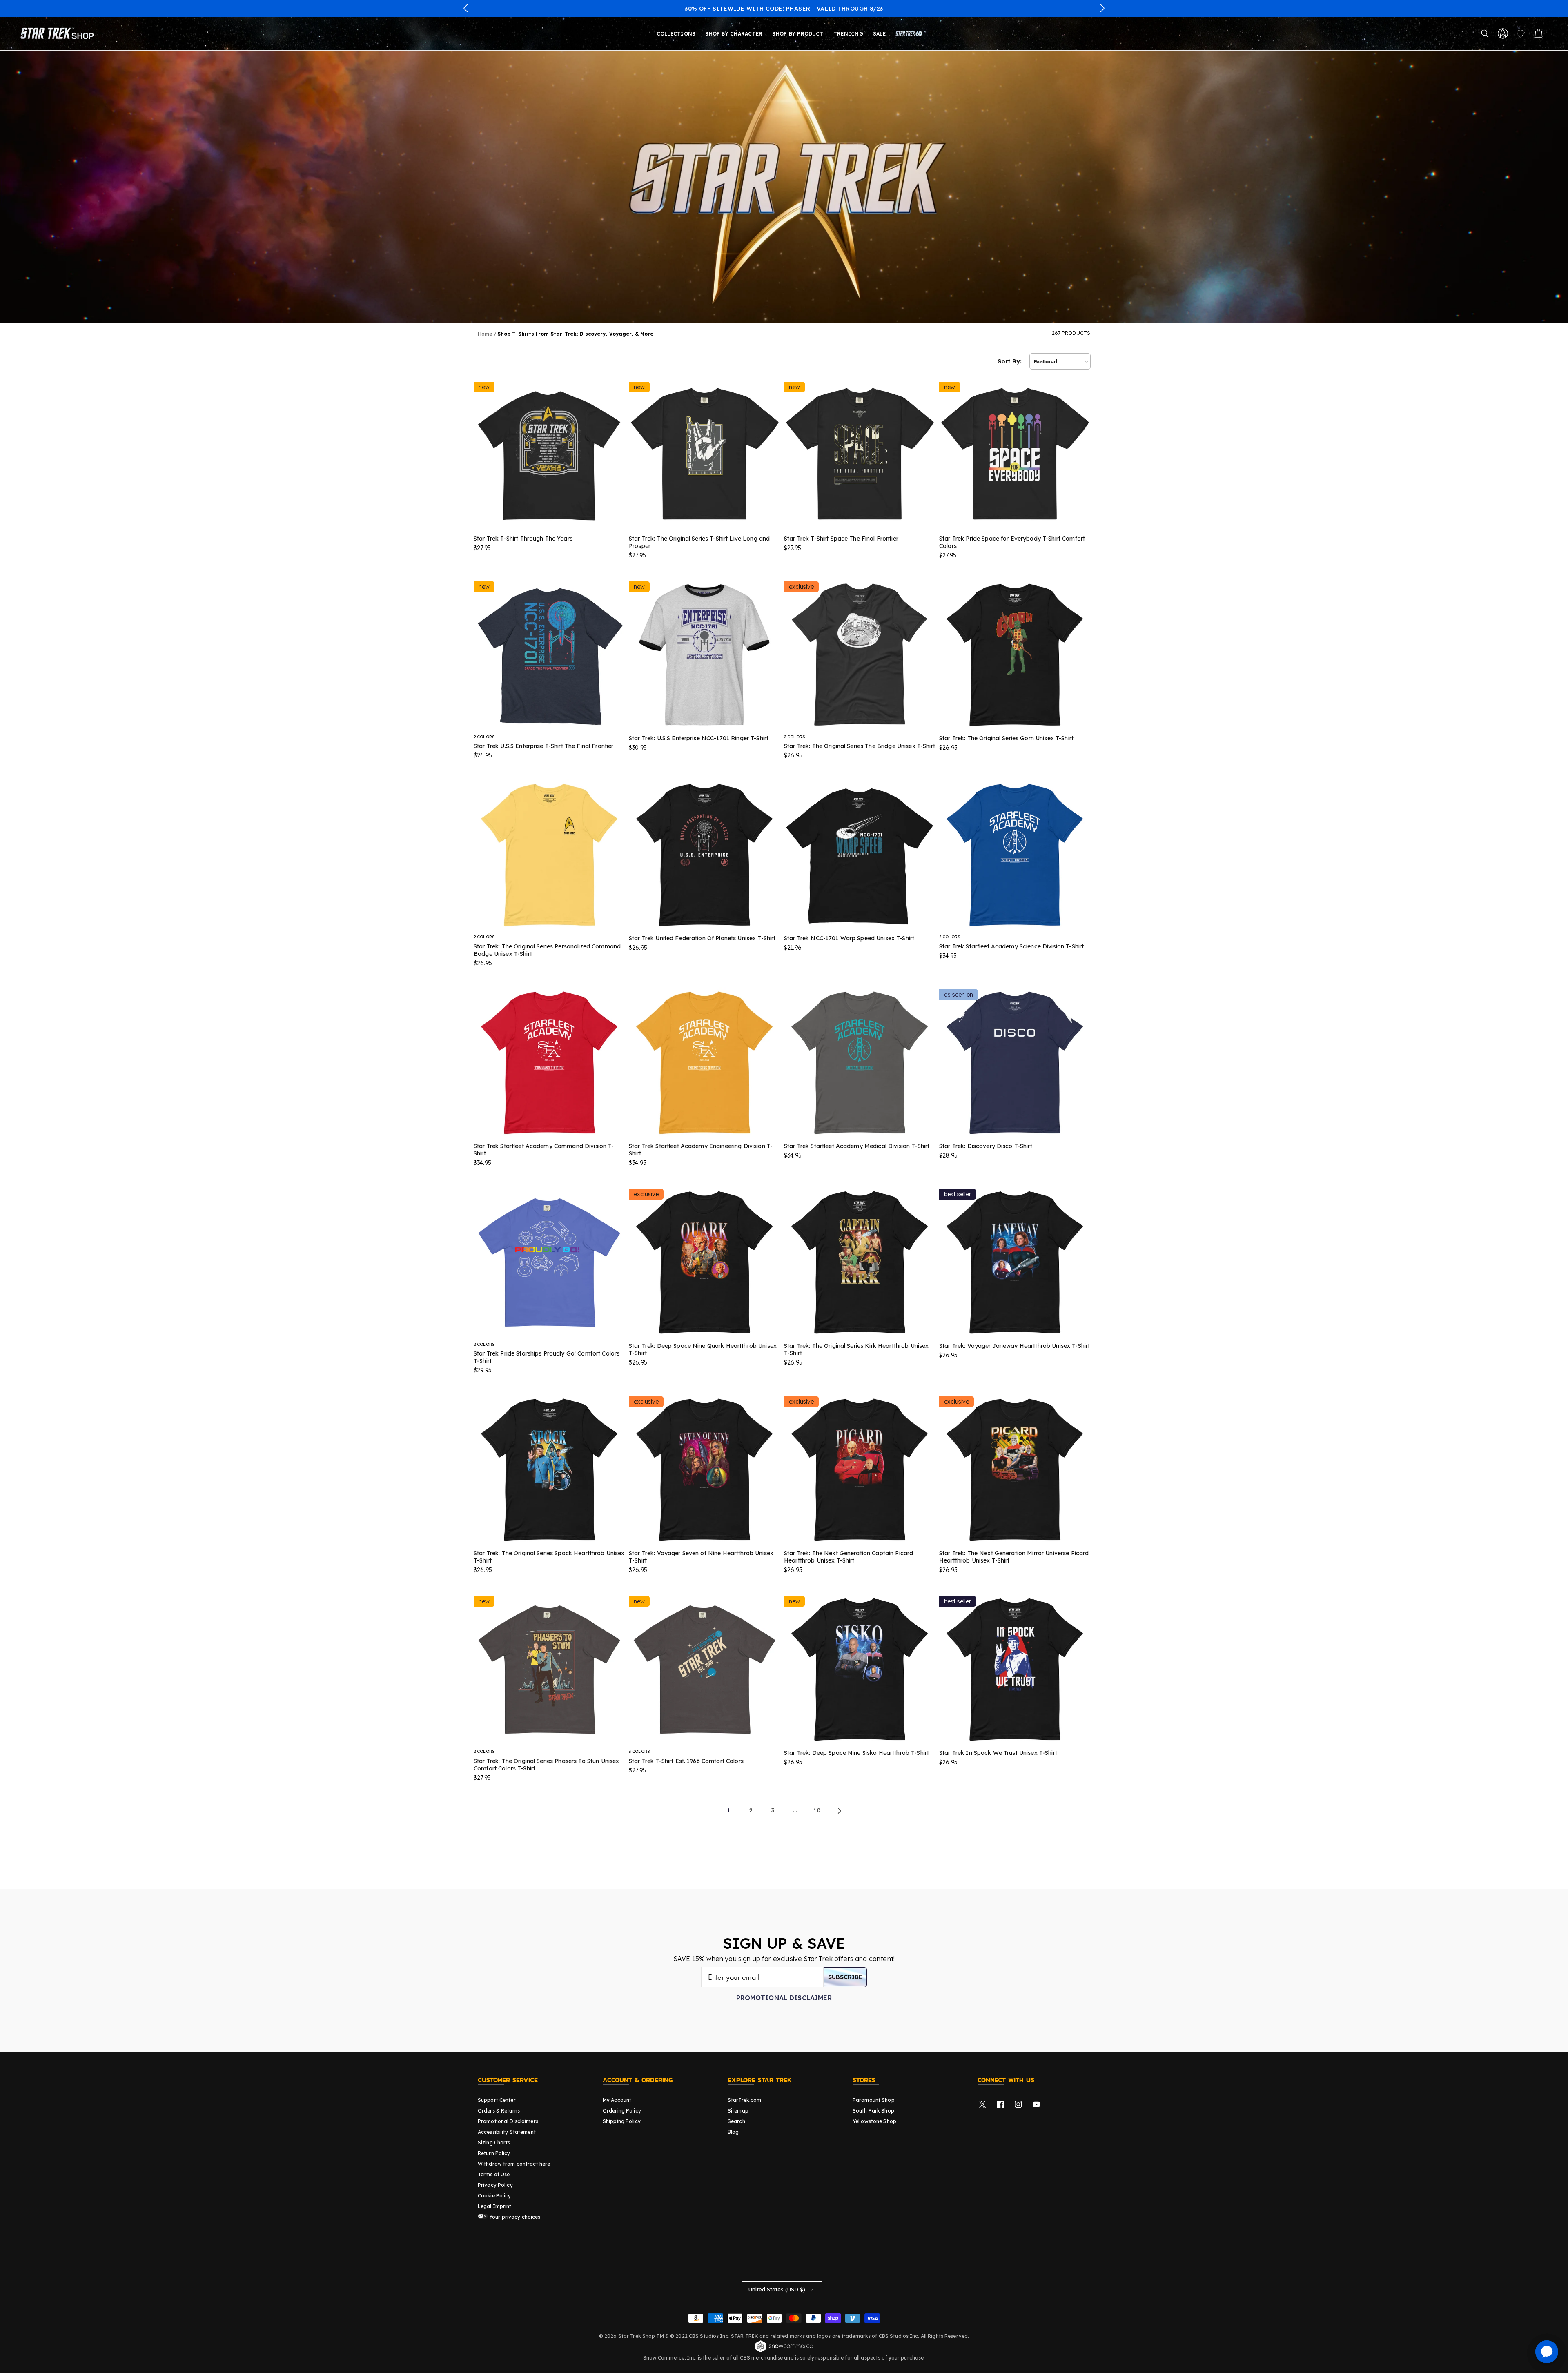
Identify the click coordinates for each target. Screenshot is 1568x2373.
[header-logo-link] (59, 33)
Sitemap (738, 2111)
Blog (733, 2132)
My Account (617, 2100)
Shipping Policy (622, 2121)
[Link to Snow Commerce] (784, 2351)
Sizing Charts (494, 2143)
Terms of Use (494, 2174)
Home (485, 334)
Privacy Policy (495, 2185)
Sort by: (1010, 361)
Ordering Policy (622, 2111)
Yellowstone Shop (874, 2121)
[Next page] (839, 1811)
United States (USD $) (777, 2289)
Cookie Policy (494, 2196)
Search (736, 2121)
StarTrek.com (744, 2100)
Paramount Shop (874, 2100)
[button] (466, 8)
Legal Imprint (495, 2206)
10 (817, 1810)
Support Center (497, 2100)
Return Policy (494, 2153)
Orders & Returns (499, 2111)
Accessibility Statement (507, 2132)
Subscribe (845, 1977)
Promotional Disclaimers (508, 2121)
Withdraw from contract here (514, 2164)
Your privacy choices (514, 2217)
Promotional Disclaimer (784, 1998)
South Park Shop (873, 2111)
